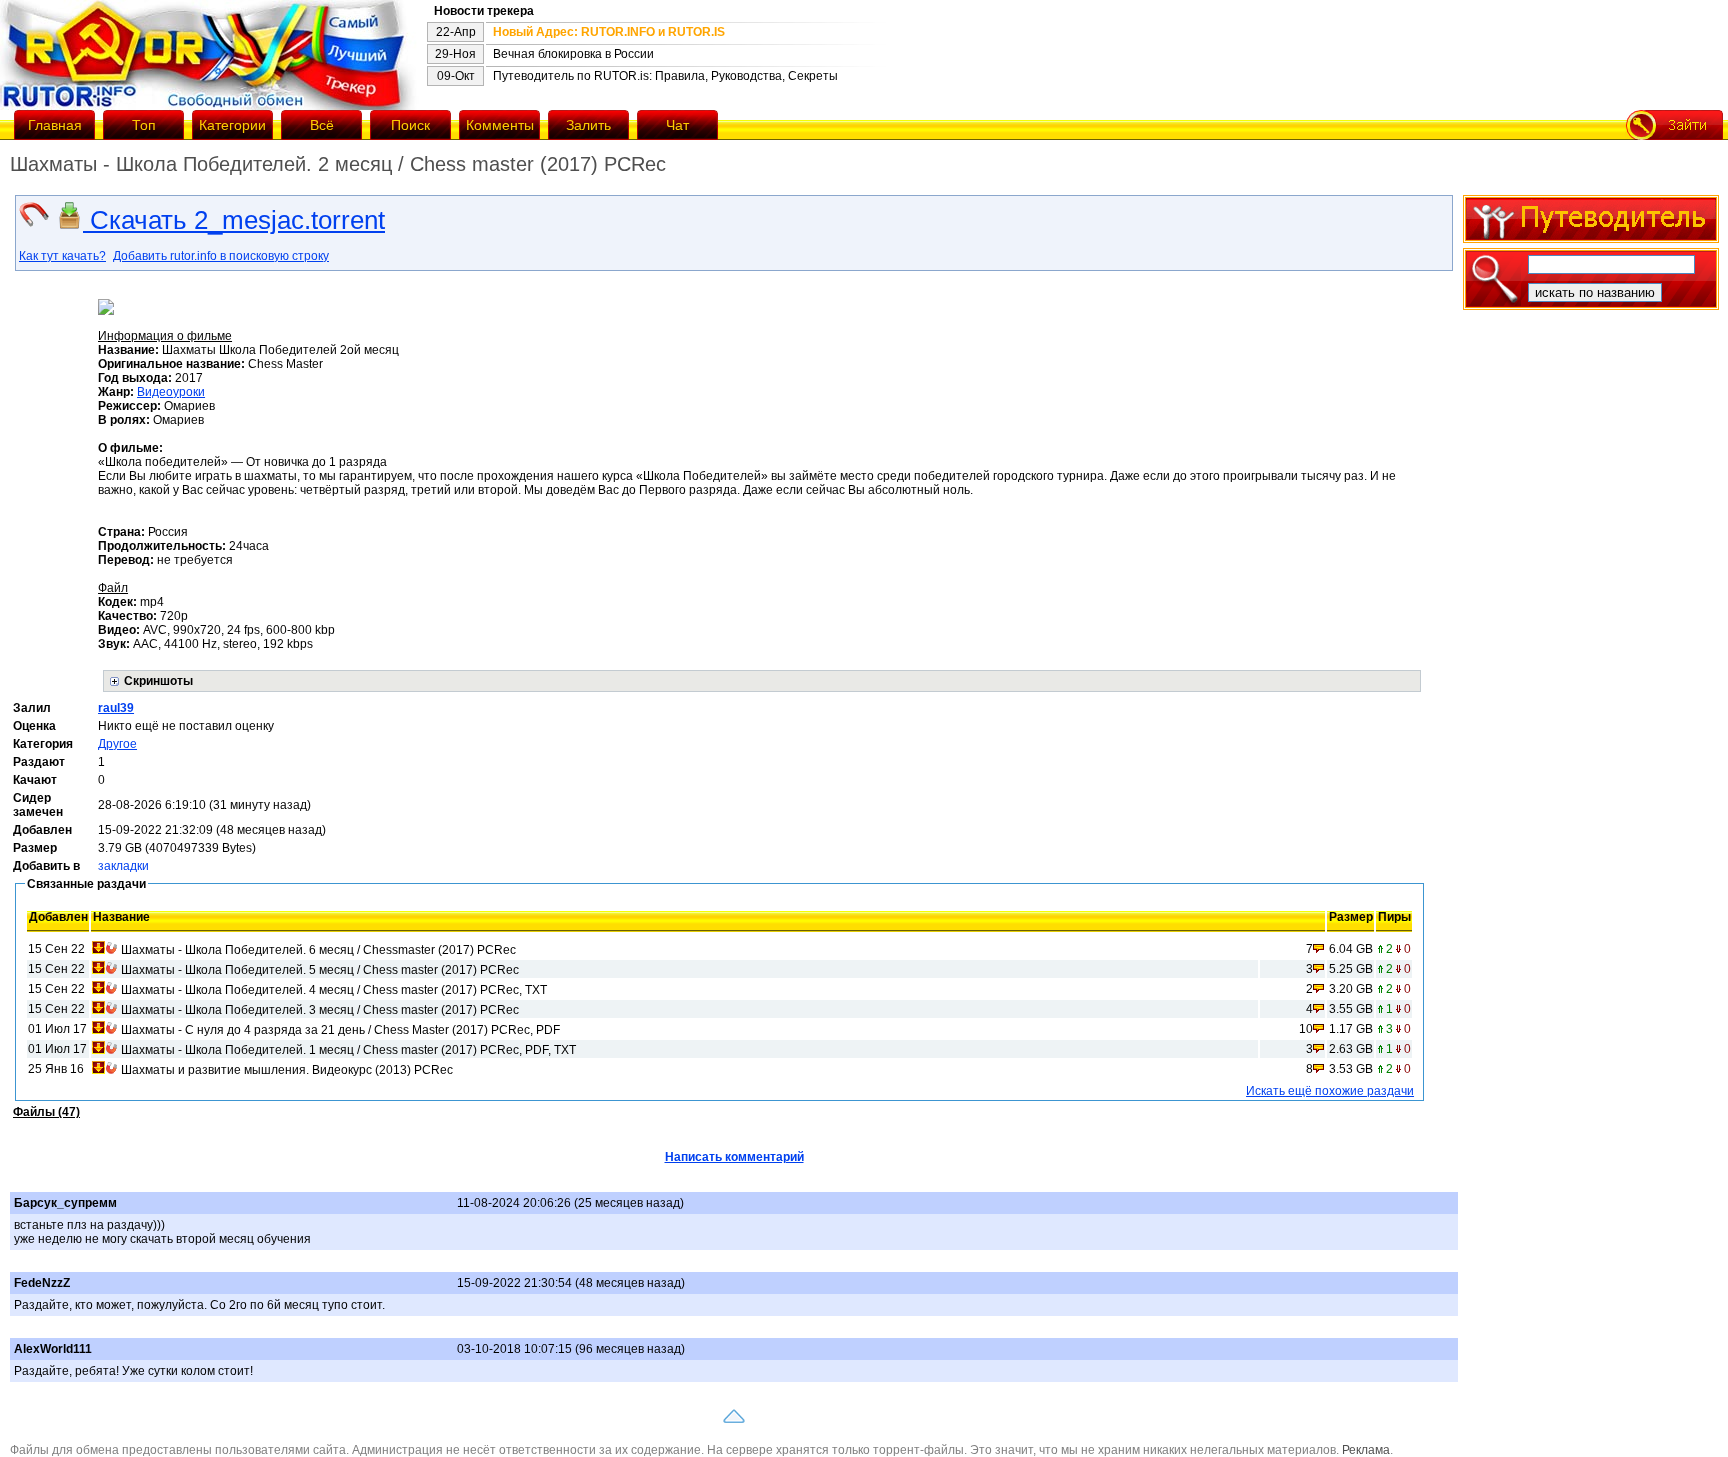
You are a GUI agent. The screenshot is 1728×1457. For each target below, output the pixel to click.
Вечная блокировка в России (573, 54)
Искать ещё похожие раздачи (1330, 1091)
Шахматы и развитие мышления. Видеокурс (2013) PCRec (287, 1070)
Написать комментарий (734, 1157)
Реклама (1366, 1450)
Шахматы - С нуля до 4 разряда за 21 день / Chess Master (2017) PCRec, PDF (340, 1030)
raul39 (116, 708)
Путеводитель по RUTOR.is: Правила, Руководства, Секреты (665, 76)
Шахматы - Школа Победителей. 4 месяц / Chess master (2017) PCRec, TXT (334, 990)
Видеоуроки (171, 392)
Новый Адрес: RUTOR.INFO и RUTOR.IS (609, 32)
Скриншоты (158, 681)
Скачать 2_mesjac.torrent (234, 220)
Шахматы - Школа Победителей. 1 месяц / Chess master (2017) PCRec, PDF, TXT (348, 1050)
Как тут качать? (62, 256)
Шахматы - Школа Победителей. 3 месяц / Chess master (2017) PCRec (320, 1010)
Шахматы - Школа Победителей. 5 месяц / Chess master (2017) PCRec (320, 970)
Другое (117, 744)
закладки (123, 866)
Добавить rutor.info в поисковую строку (221, 256)
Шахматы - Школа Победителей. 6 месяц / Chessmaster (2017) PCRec (318, 950)
